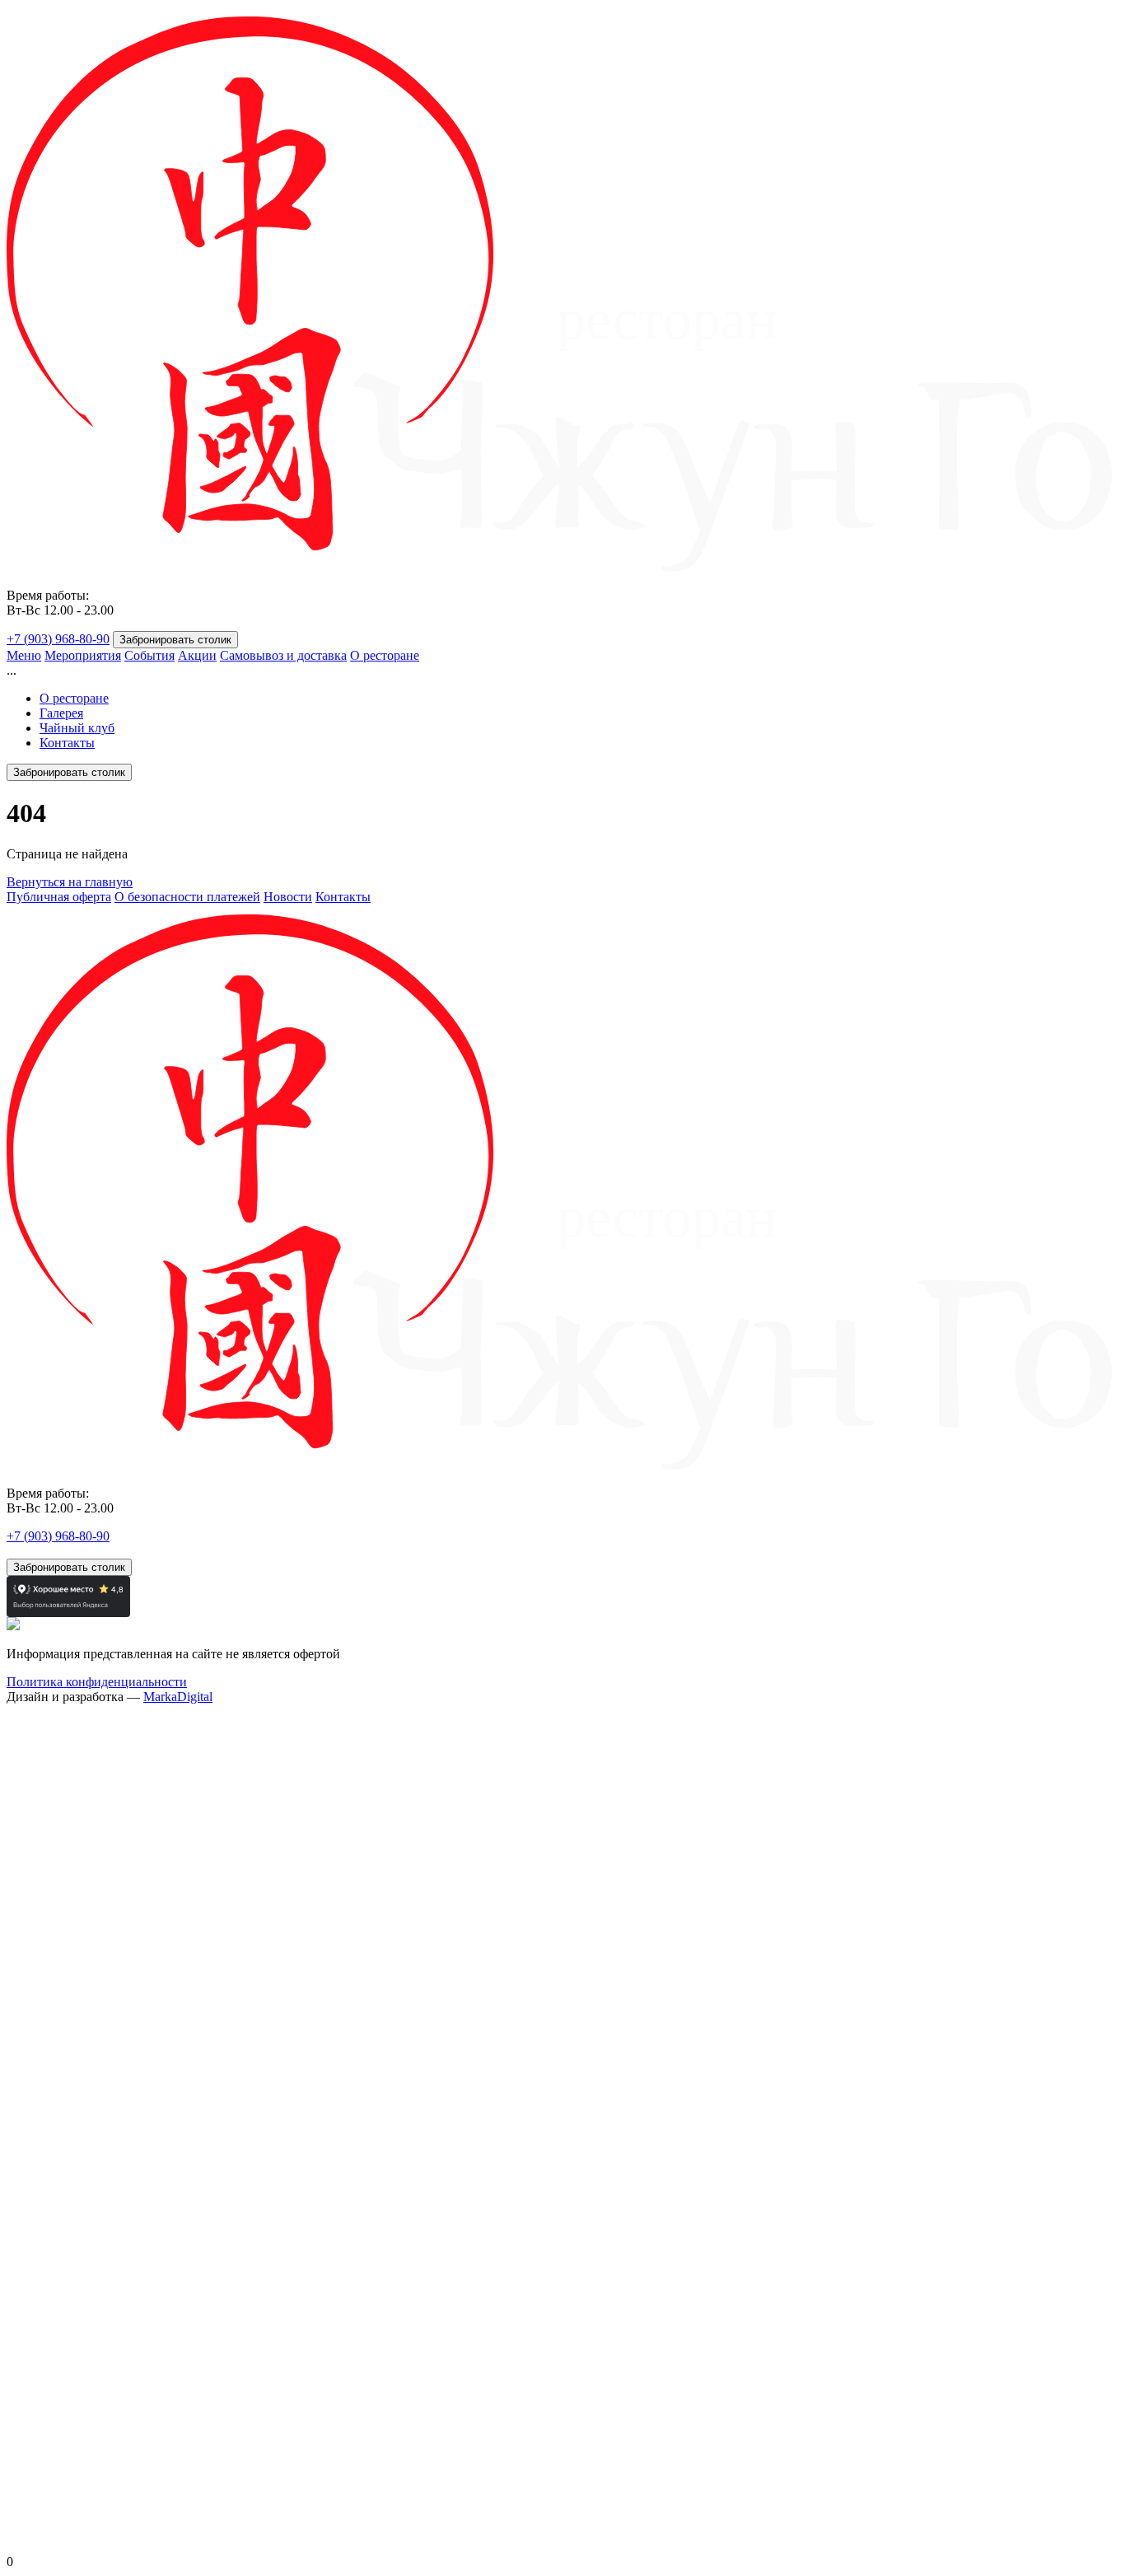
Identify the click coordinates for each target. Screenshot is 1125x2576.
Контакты (67, 743)
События (149, 655)
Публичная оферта (59, 897)
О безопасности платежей (187, 897)
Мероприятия (83, 655)
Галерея (61, 713)
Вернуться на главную (70, 882)
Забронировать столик (175, 640)
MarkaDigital (178, 1697)
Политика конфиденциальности (97, 1682)
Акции (197, 655)
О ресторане (385, 655)
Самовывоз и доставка (283, 655)
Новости (288, 897)
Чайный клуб (77, 728)
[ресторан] (562, 567)
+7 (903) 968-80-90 (58, 639)
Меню (24, 655)
